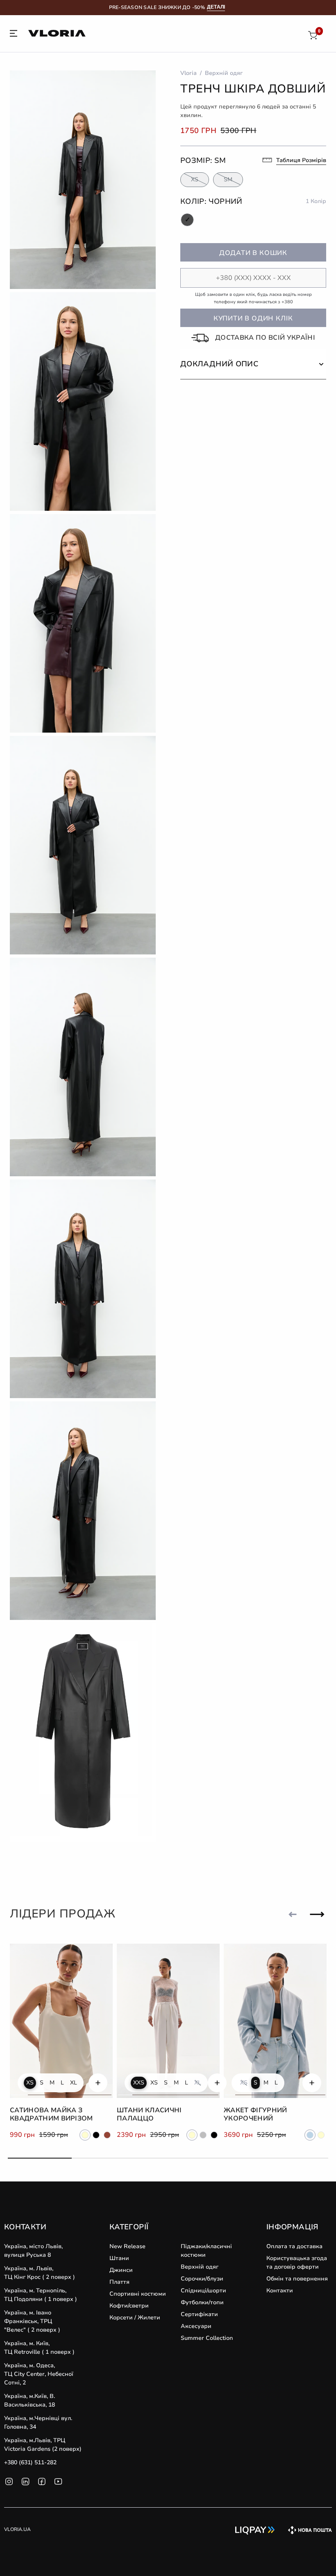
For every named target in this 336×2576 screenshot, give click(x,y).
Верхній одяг (224, 73)
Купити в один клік (253, 318)
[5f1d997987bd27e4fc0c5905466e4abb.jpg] (83, 845)
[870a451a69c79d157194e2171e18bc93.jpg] (83, 1732)
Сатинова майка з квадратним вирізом (51, 2115)
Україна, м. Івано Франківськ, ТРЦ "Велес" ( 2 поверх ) (32, 2321)
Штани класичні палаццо (149, 2115)
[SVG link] (14, 35)
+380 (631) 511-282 (30, 2462)
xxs (139, 2083)
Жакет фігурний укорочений (255, 2115)
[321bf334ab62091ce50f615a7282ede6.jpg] (83, 1511)
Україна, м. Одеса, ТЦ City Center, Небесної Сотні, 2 (39, 2374)
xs (30, 2083)
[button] (253, 364)
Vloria (188, 73)
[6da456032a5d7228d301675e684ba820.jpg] (83, 180)
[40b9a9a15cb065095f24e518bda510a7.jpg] (83, 402)
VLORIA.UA (17, 2529)
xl (74, 2083)
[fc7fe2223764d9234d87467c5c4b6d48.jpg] (83, 623)
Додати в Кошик (253, 253)
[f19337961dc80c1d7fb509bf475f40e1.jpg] (83, 1289)
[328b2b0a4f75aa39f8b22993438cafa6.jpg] (83, 1067)
